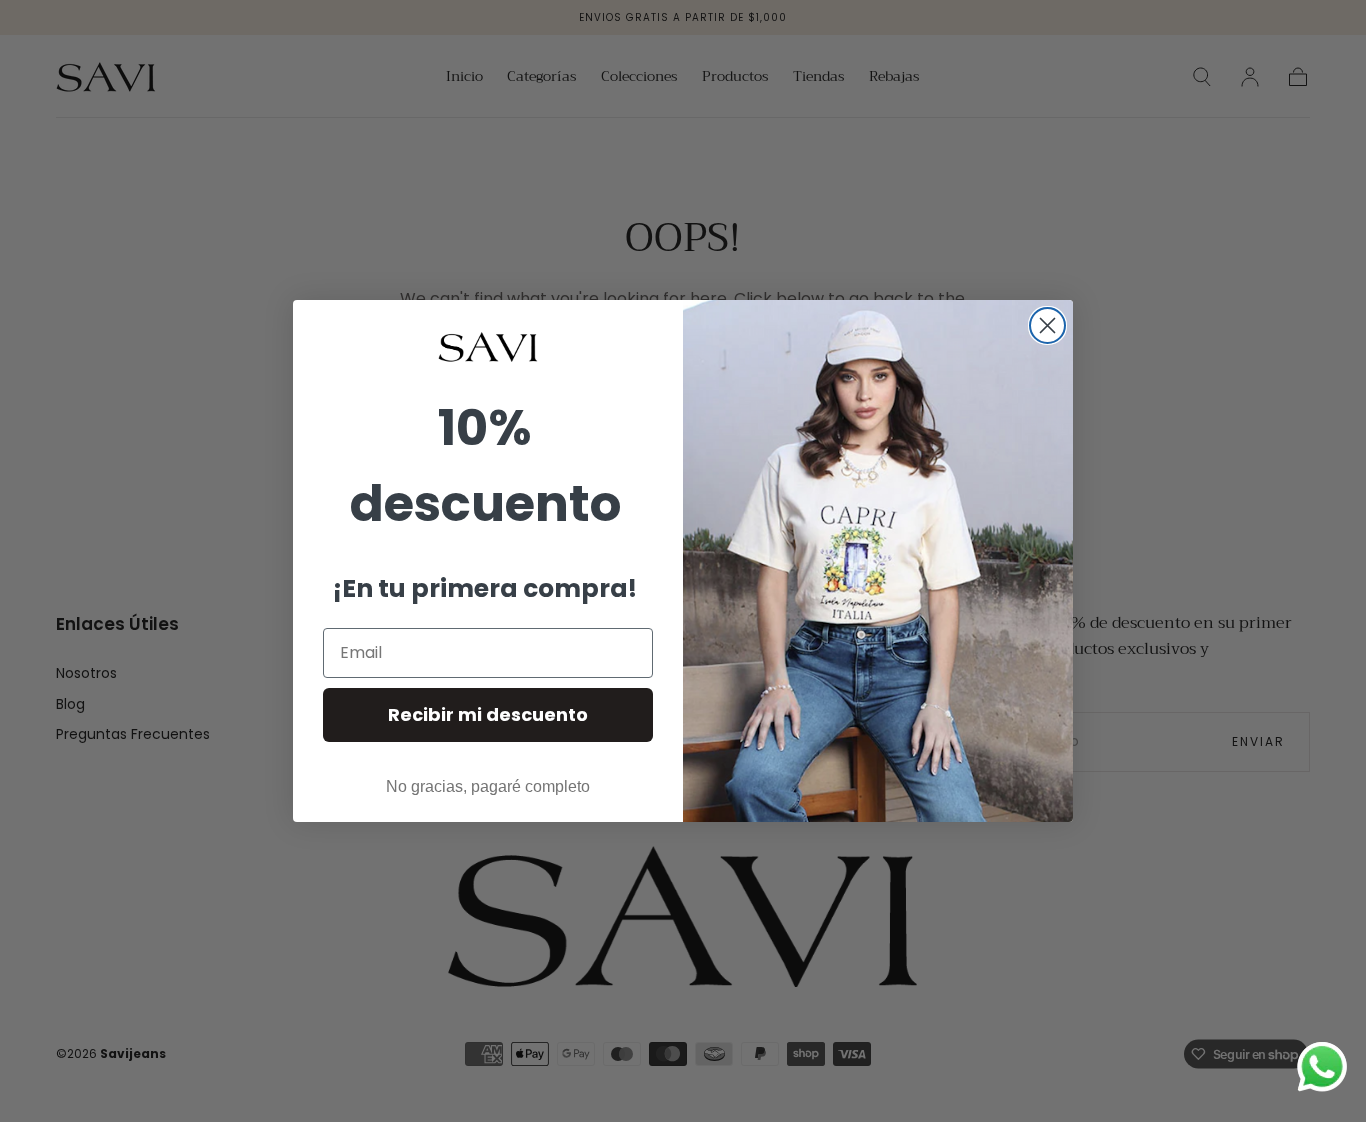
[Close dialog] (1047, 325)
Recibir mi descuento (488, 714)
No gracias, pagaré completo (488, 786)
